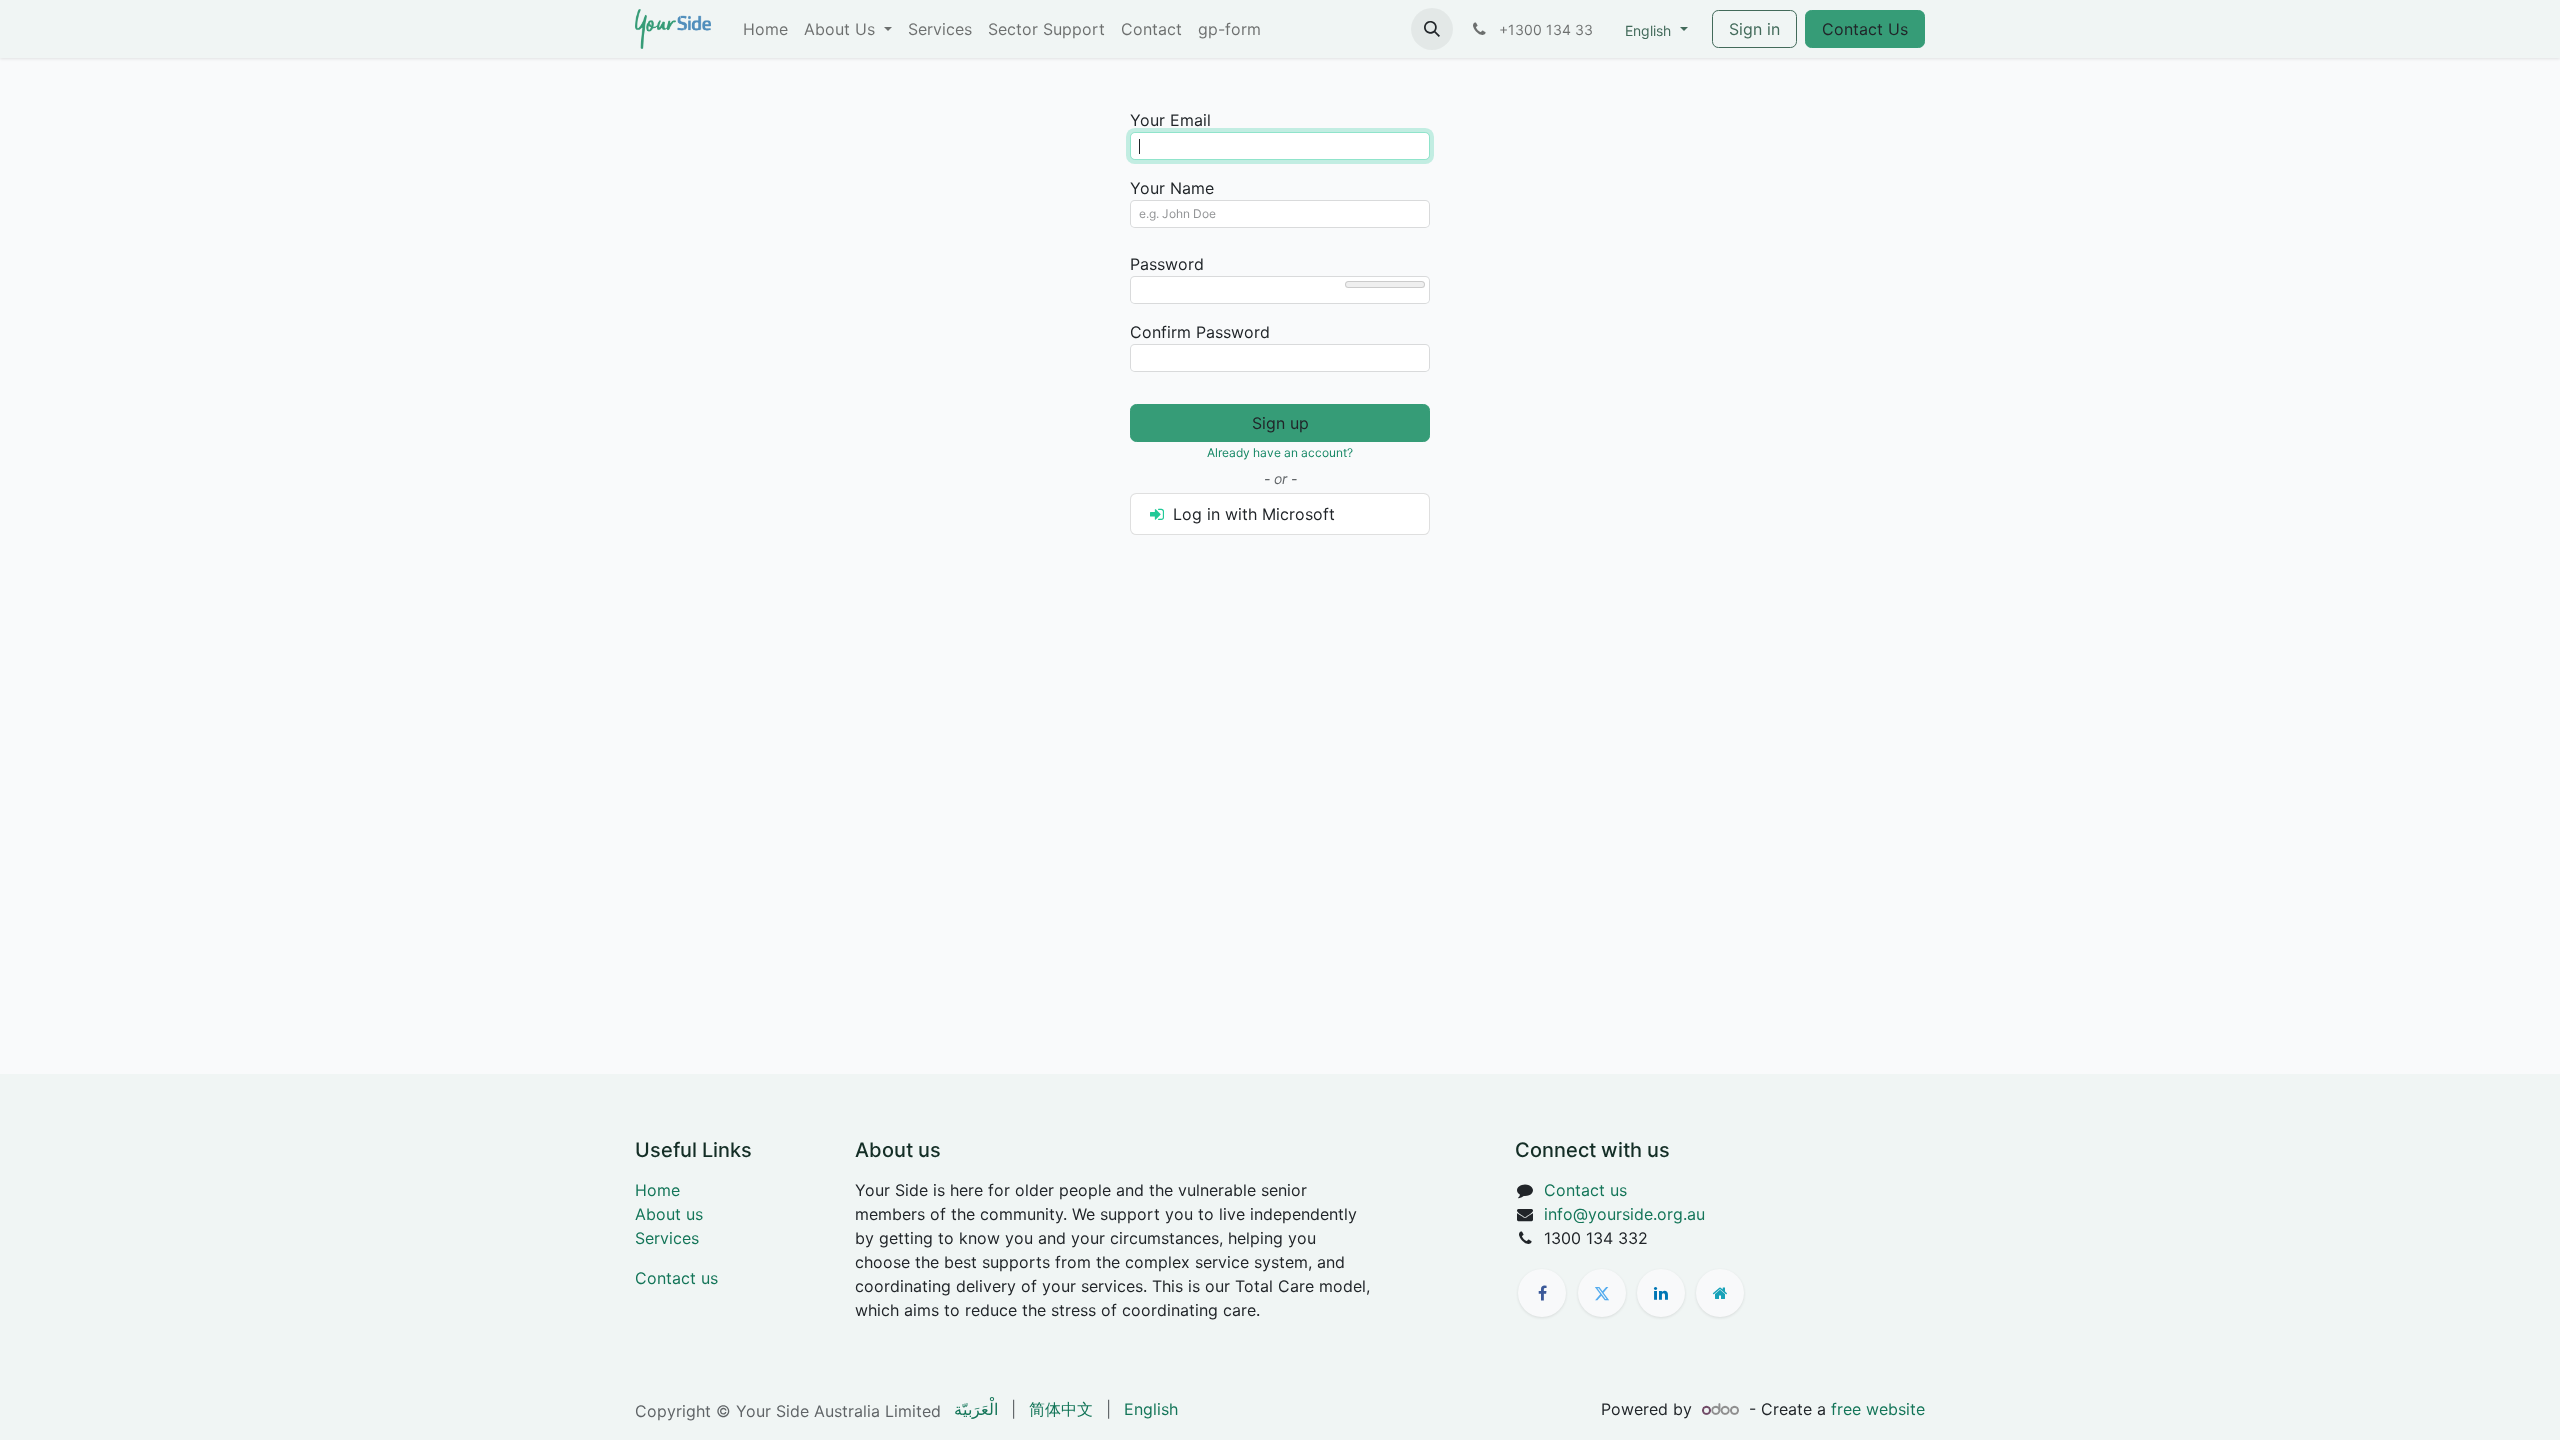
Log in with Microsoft (1251, 514)
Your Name (1172, 188)
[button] (1432, 29)
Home (657, 1190)
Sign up (1280, 423)
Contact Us (1865, 29)
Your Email (1170, 120)
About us (669, 1214)
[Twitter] (1602, 1293)
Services (667, 1238)
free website (1878, 1409)
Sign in (1754, 29)
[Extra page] (1720, 1293)
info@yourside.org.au (1624, 1214)
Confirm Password (1200, 332)
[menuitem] (765, 29)
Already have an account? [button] (1280, 452)
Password (1167, 264)
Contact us (676, 1278)
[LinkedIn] (1661, 1293)
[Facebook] (1542, 1293)
